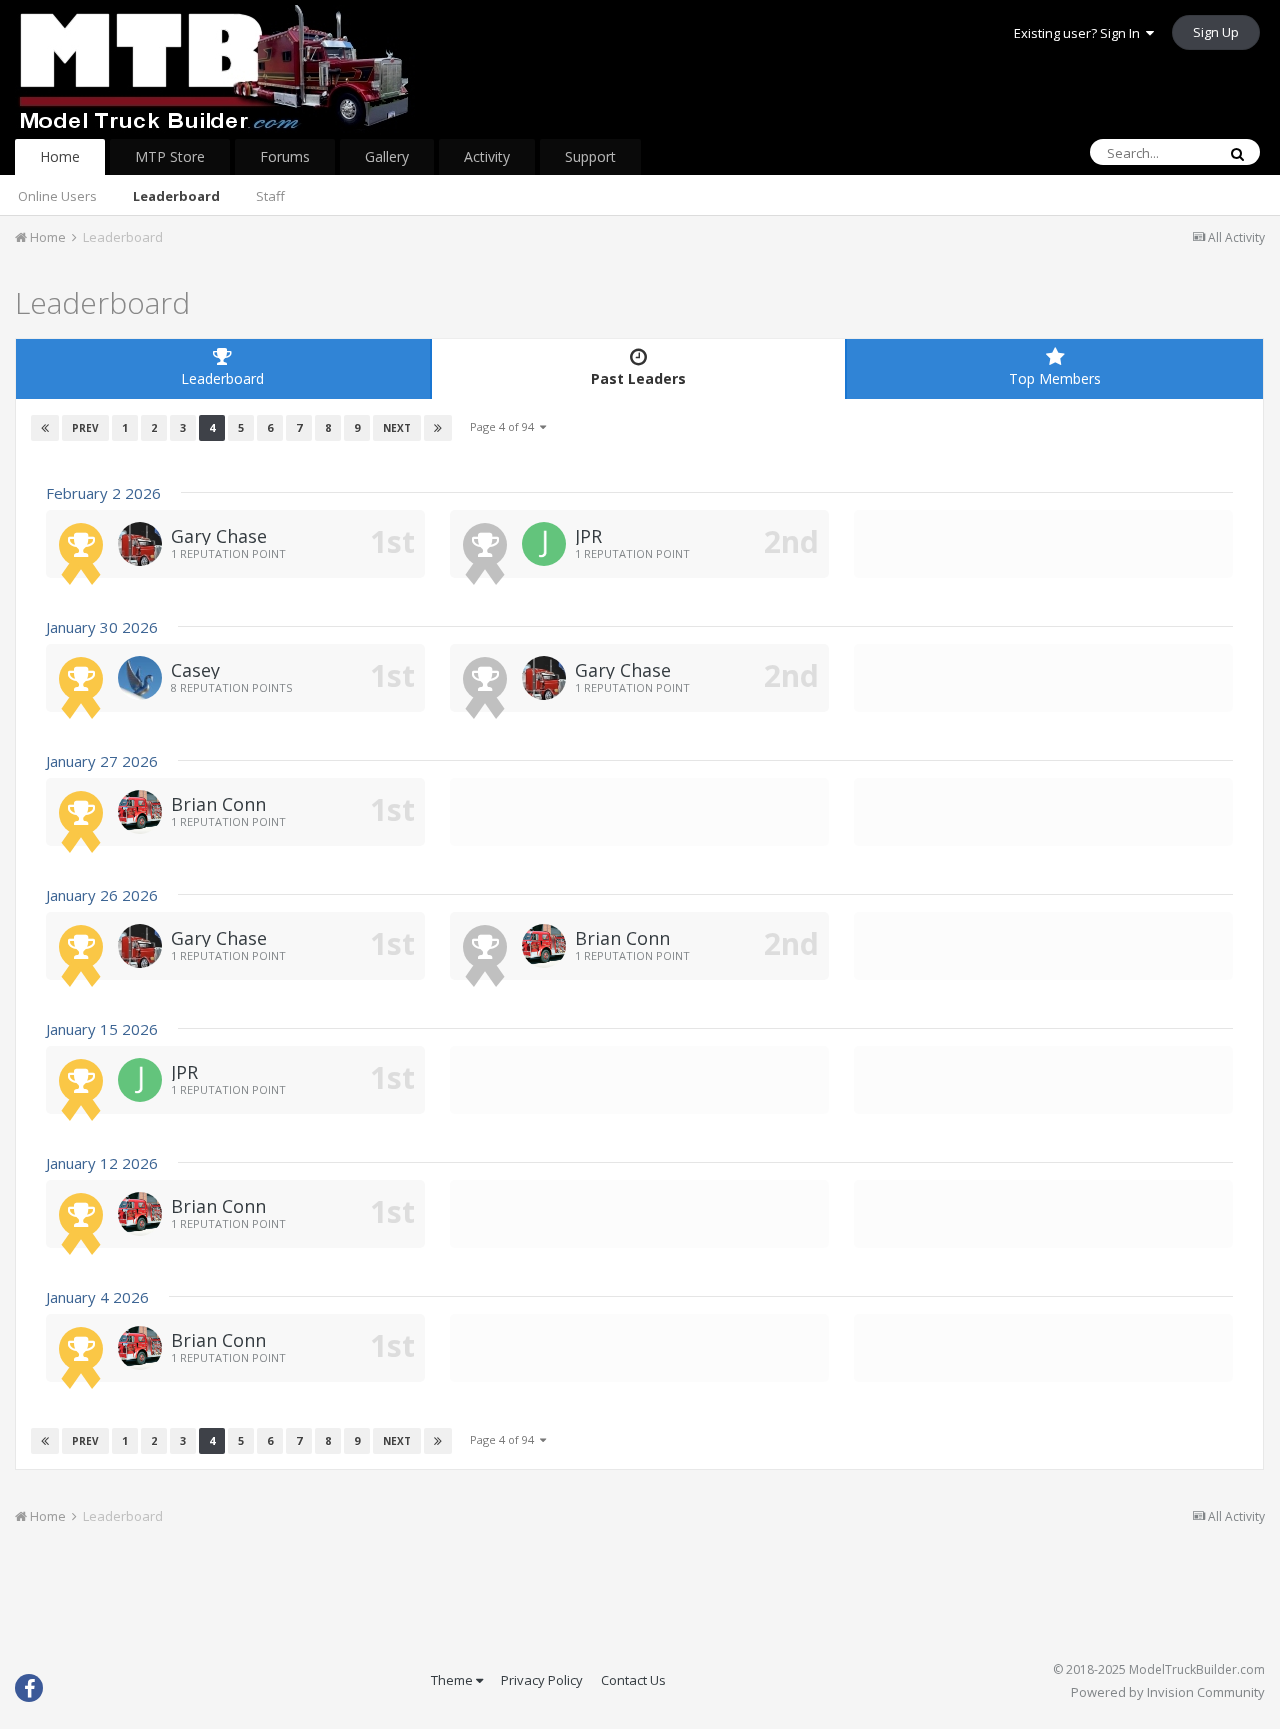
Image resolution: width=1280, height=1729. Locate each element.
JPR (588, 536)
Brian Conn (218, 804)
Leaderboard (176, 196)
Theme (453, 1680)
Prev (85, 428)
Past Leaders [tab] (638, 378)
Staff (270, 196)
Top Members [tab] (1055, 378)
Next (397, 428)
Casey (195, 670)
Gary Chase (219, 536)
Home (60, 156)
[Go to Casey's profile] (140, 678)
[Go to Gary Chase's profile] (140, 544)
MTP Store (170, 156)
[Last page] (438, 428)
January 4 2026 (97, 1297)
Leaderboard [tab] (222, 378)
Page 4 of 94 (505, 426)
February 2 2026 (103, 493)
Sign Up (1216, 32)
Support (590, 156)
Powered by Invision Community (1168, 1692)
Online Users (57, 196)
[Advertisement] (640, 1600)
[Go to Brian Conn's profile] (140, 812)
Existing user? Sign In (1080, 33)
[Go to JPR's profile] (544, 544)
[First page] (45, 428)
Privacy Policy (542, 1680)
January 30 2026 (102, 627)
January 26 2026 (102, 895)
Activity (487, 156)
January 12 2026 (102, 1163)
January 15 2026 (102, 1029)
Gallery (387, 156)
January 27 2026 (102, 761)
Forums (285, 156)
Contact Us (633, 1680)
